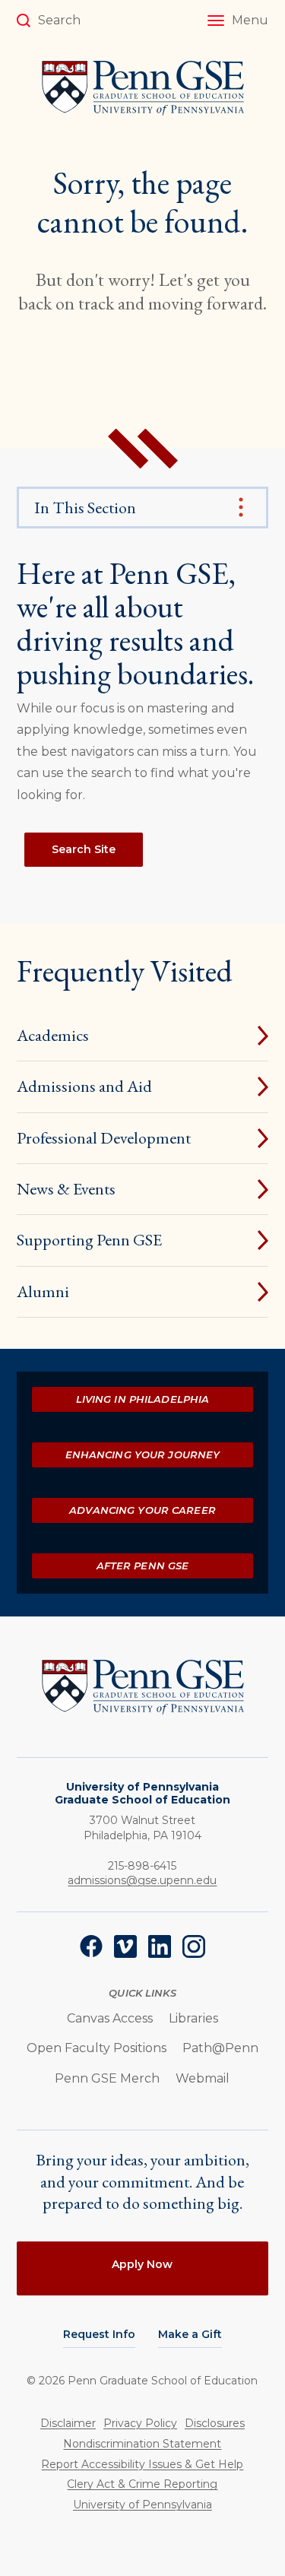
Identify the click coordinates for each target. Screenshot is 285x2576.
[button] (238, 21)
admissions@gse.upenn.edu (142, 1880)
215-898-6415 (142, 1866)
